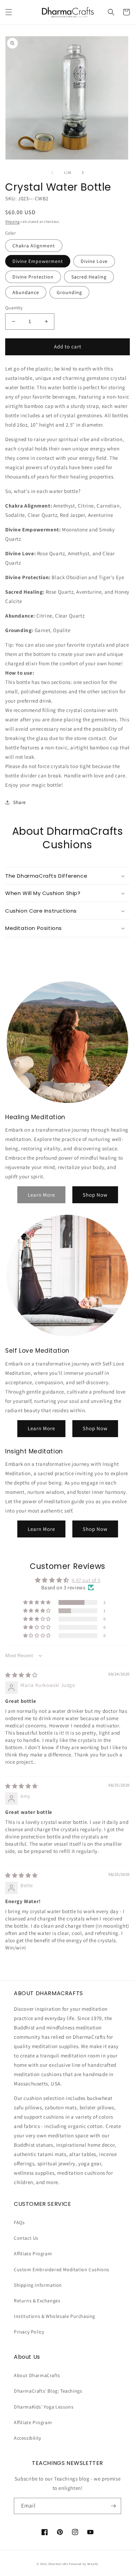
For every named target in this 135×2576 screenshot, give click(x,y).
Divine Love (94, 261)
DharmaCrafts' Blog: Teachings (48, 2391)
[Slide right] (83, 173)
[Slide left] (52, 173)
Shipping (12, 222)
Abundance (26, 292)
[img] (21, 1675)
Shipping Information (38, 2285)
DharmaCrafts (58, 2564)
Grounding (69, 292)
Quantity (14, 308)
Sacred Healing (89, 277)
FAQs (19, 2222)
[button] (9, 12)
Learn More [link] (41, 1195)
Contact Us (26, 2238)
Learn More (41, 1428)
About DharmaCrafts (37, 2375)
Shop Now (95, 1195)
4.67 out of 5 (86, 1580)
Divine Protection (33, 277)
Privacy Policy (29, 2332)
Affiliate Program (33, 2254)
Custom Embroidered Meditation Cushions (62, 2269)
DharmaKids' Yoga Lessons (44, 2407)
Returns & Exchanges (37, 2301)
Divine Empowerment (38, 261)
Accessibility (28, 2438)
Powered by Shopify (84, 2564)
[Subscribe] (113, 2506)
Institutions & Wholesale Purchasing (55, 2316)
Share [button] (20, 802)
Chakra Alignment (34, 246)
